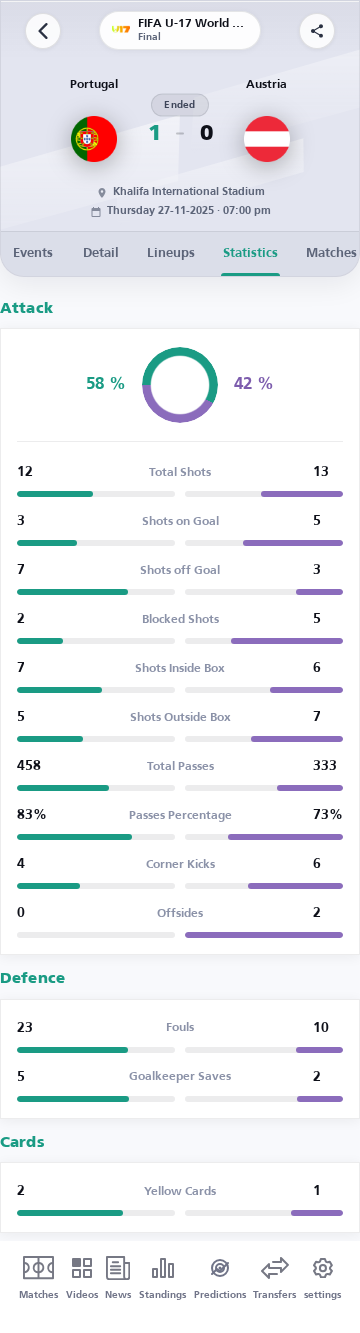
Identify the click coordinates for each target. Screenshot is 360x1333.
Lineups (171, 253)
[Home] (43, 31)
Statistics (250, 253)
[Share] (317, 31)
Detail (101, 253)
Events (33, 253)
